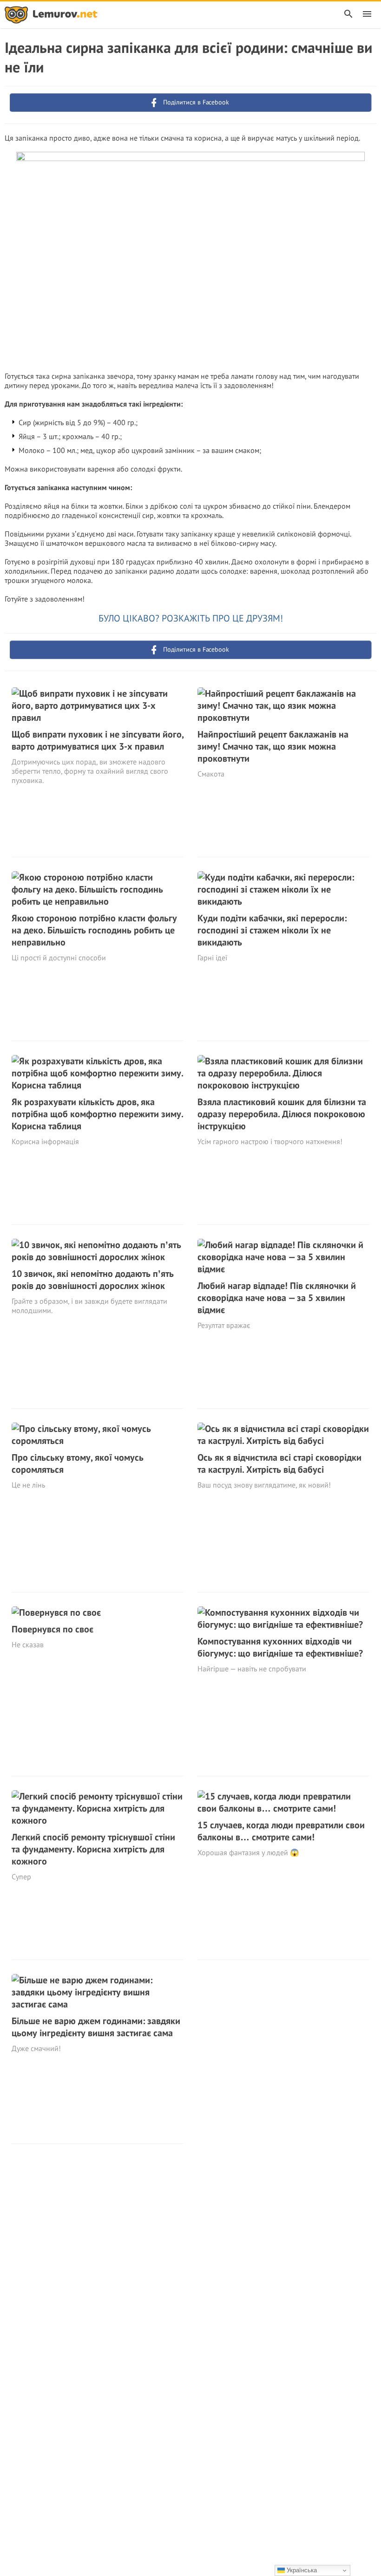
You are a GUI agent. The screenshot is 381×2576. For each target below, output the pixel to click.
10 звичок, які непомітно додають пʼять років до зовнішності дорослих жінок (93, 1280)
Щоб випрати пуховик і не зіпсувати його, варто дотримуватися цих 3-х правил (98, 740)
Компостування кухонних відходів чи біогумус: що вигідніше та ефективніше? (280, 1647)
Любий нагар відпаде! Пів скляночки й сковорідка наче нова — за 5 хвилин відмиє (277, 1298)
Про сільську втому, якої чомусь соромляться (78, 1463)
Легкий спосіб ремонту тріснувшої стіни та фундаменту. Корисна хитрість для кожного (93, 1849)
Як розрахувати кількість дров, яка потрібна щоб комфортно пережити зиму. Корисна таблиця (97, 1114)
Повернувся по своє (53, 1629)
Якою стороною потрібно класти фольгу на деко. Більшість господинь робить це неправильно (94, 930)
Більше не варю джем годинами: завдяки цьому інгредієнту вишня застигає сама (96, 2027)
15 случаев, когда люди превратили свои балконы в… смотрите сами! (281, 1831)
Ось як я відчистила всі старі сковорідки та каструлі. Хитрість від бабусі (279, 1463)
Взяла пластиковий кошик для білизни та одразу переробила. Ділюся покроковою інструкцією (282, 1114)
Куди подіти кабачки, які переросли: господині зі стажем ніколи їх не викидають (272, 930)
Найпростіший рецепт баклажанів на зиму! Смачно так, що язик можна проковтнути (273, 746)
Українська (301, 2570)
